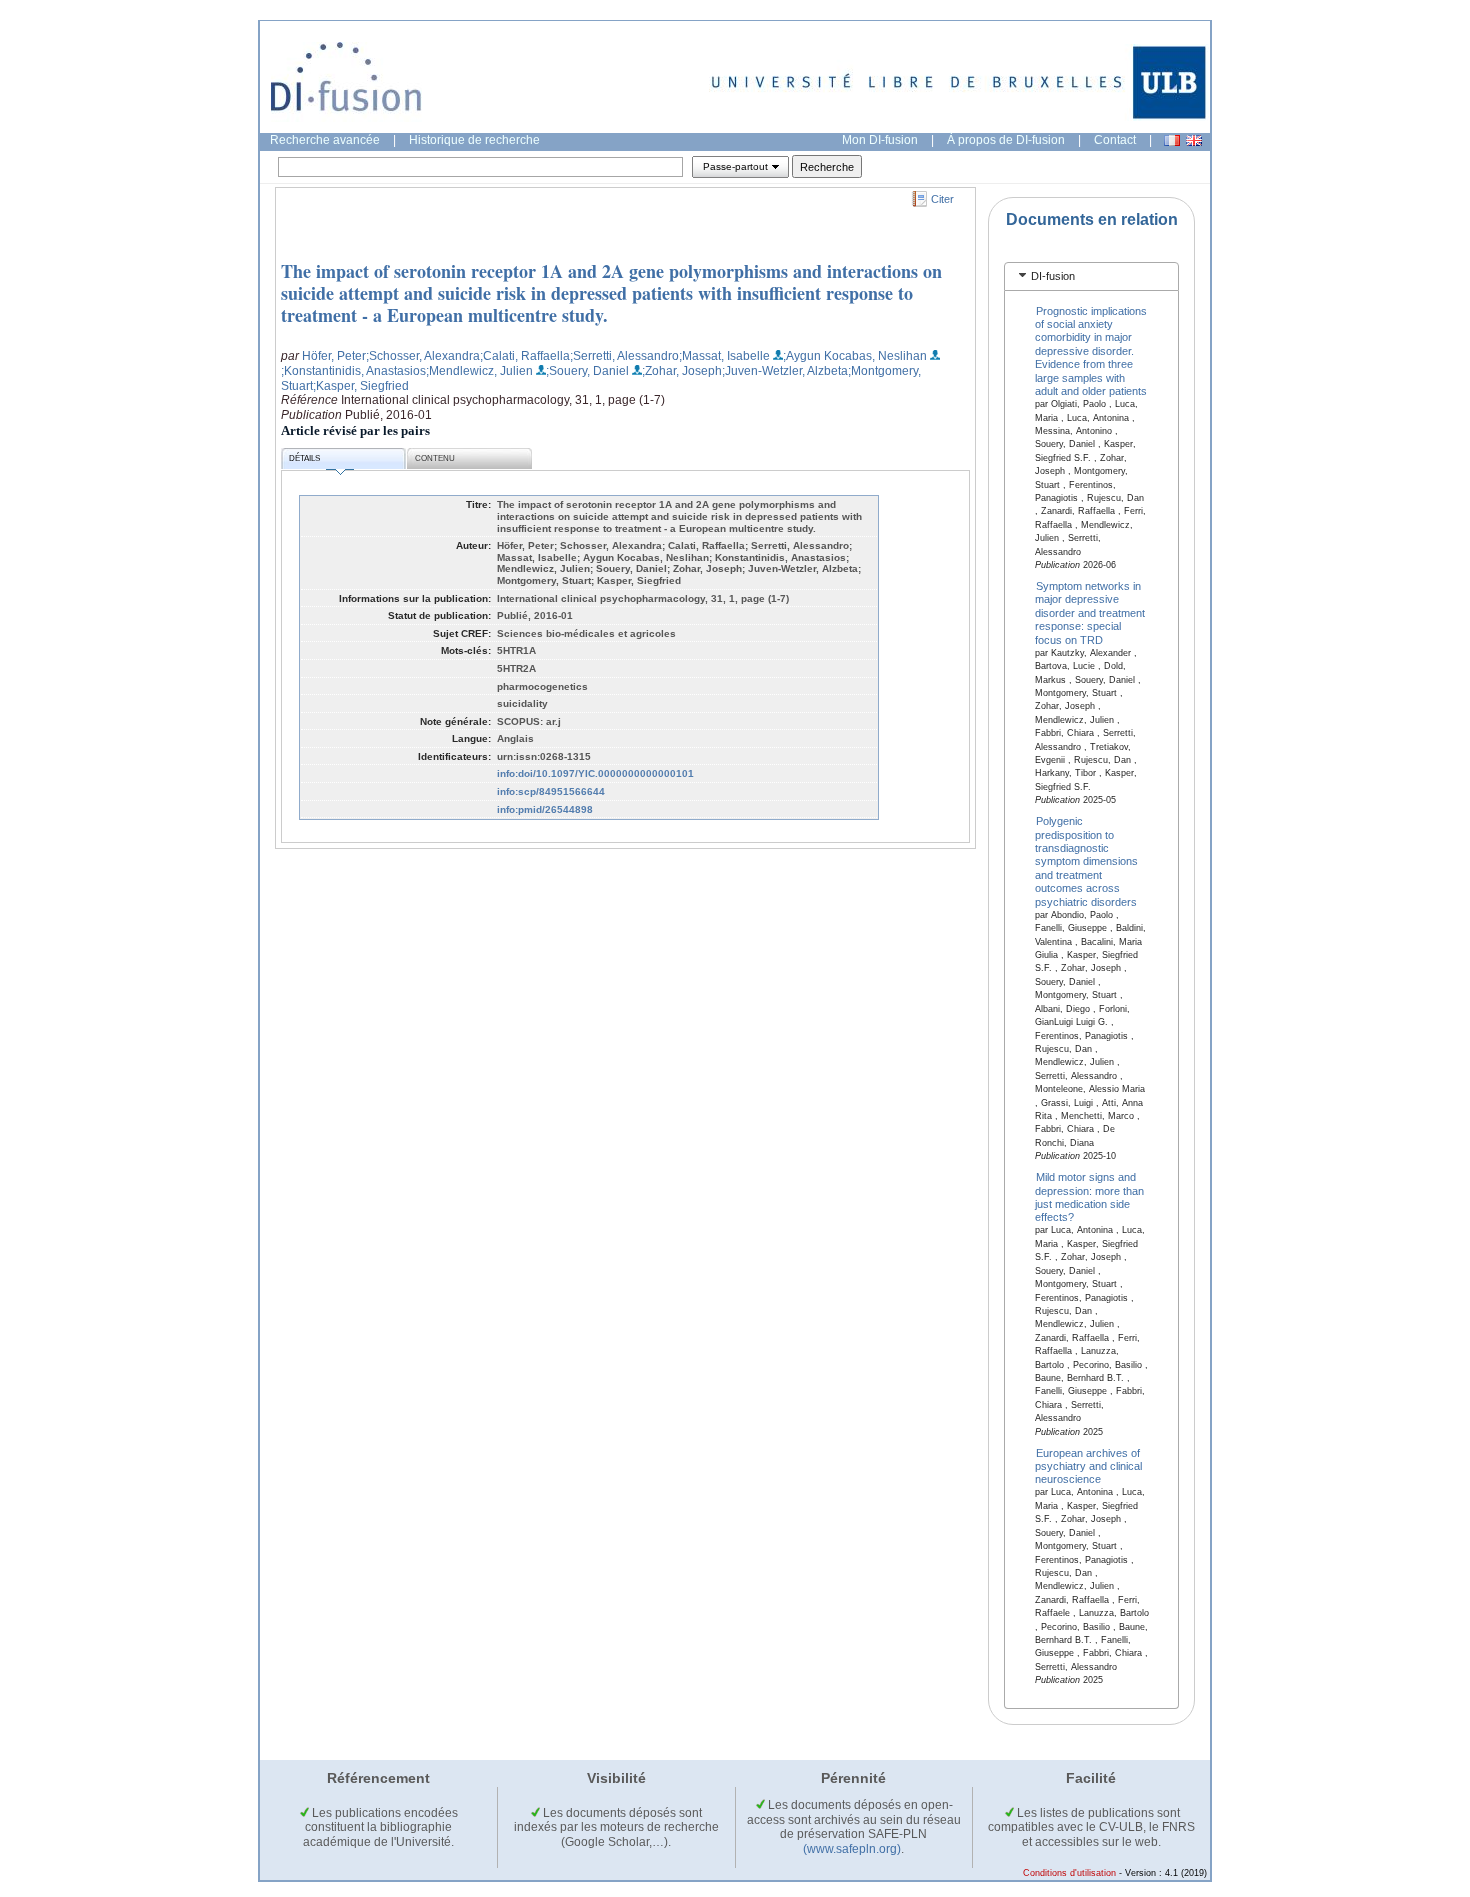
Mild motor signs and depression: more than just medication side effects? (1089, 1197)
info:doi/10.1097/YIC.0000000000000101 (595, 773)
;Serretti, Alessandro (624, 356)
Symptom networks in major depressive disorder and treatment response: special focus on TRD (1090, 613)
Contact (1115, 140)
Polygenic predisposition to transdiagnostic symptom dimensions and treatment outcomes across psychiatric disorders (1086, 861)
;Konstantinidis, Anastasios (353, 371)
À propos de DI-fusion (1006, 140)
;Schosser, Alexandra (423, 356)
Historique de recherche (474, 140)
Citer (942, 199)
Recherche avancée (325, 140)
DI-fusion (1053, 276)
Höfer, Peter (334, 356)
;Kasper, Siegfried (361, 386)
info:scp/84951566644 (551, 791)
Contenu (435, 458)
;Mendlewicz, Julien (479, 371)
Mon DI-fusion (880, 140)
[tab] (1091, 276)
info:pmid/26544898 (545, 809)
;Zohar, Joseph (682, 371)
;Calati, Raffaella (525, 356)
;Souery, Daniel (587, 371)
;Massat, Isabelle (724, 356)
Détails (304, 458)
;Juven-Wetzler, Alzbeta (785, 371)
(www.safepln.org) (852, 1849)
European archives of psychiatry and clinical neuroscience (1088, 1465)
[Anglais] (1194, 140)
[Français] (1172, 140)
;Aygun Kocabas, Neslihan (855, 356)
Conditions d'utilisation (1069, 1873)
